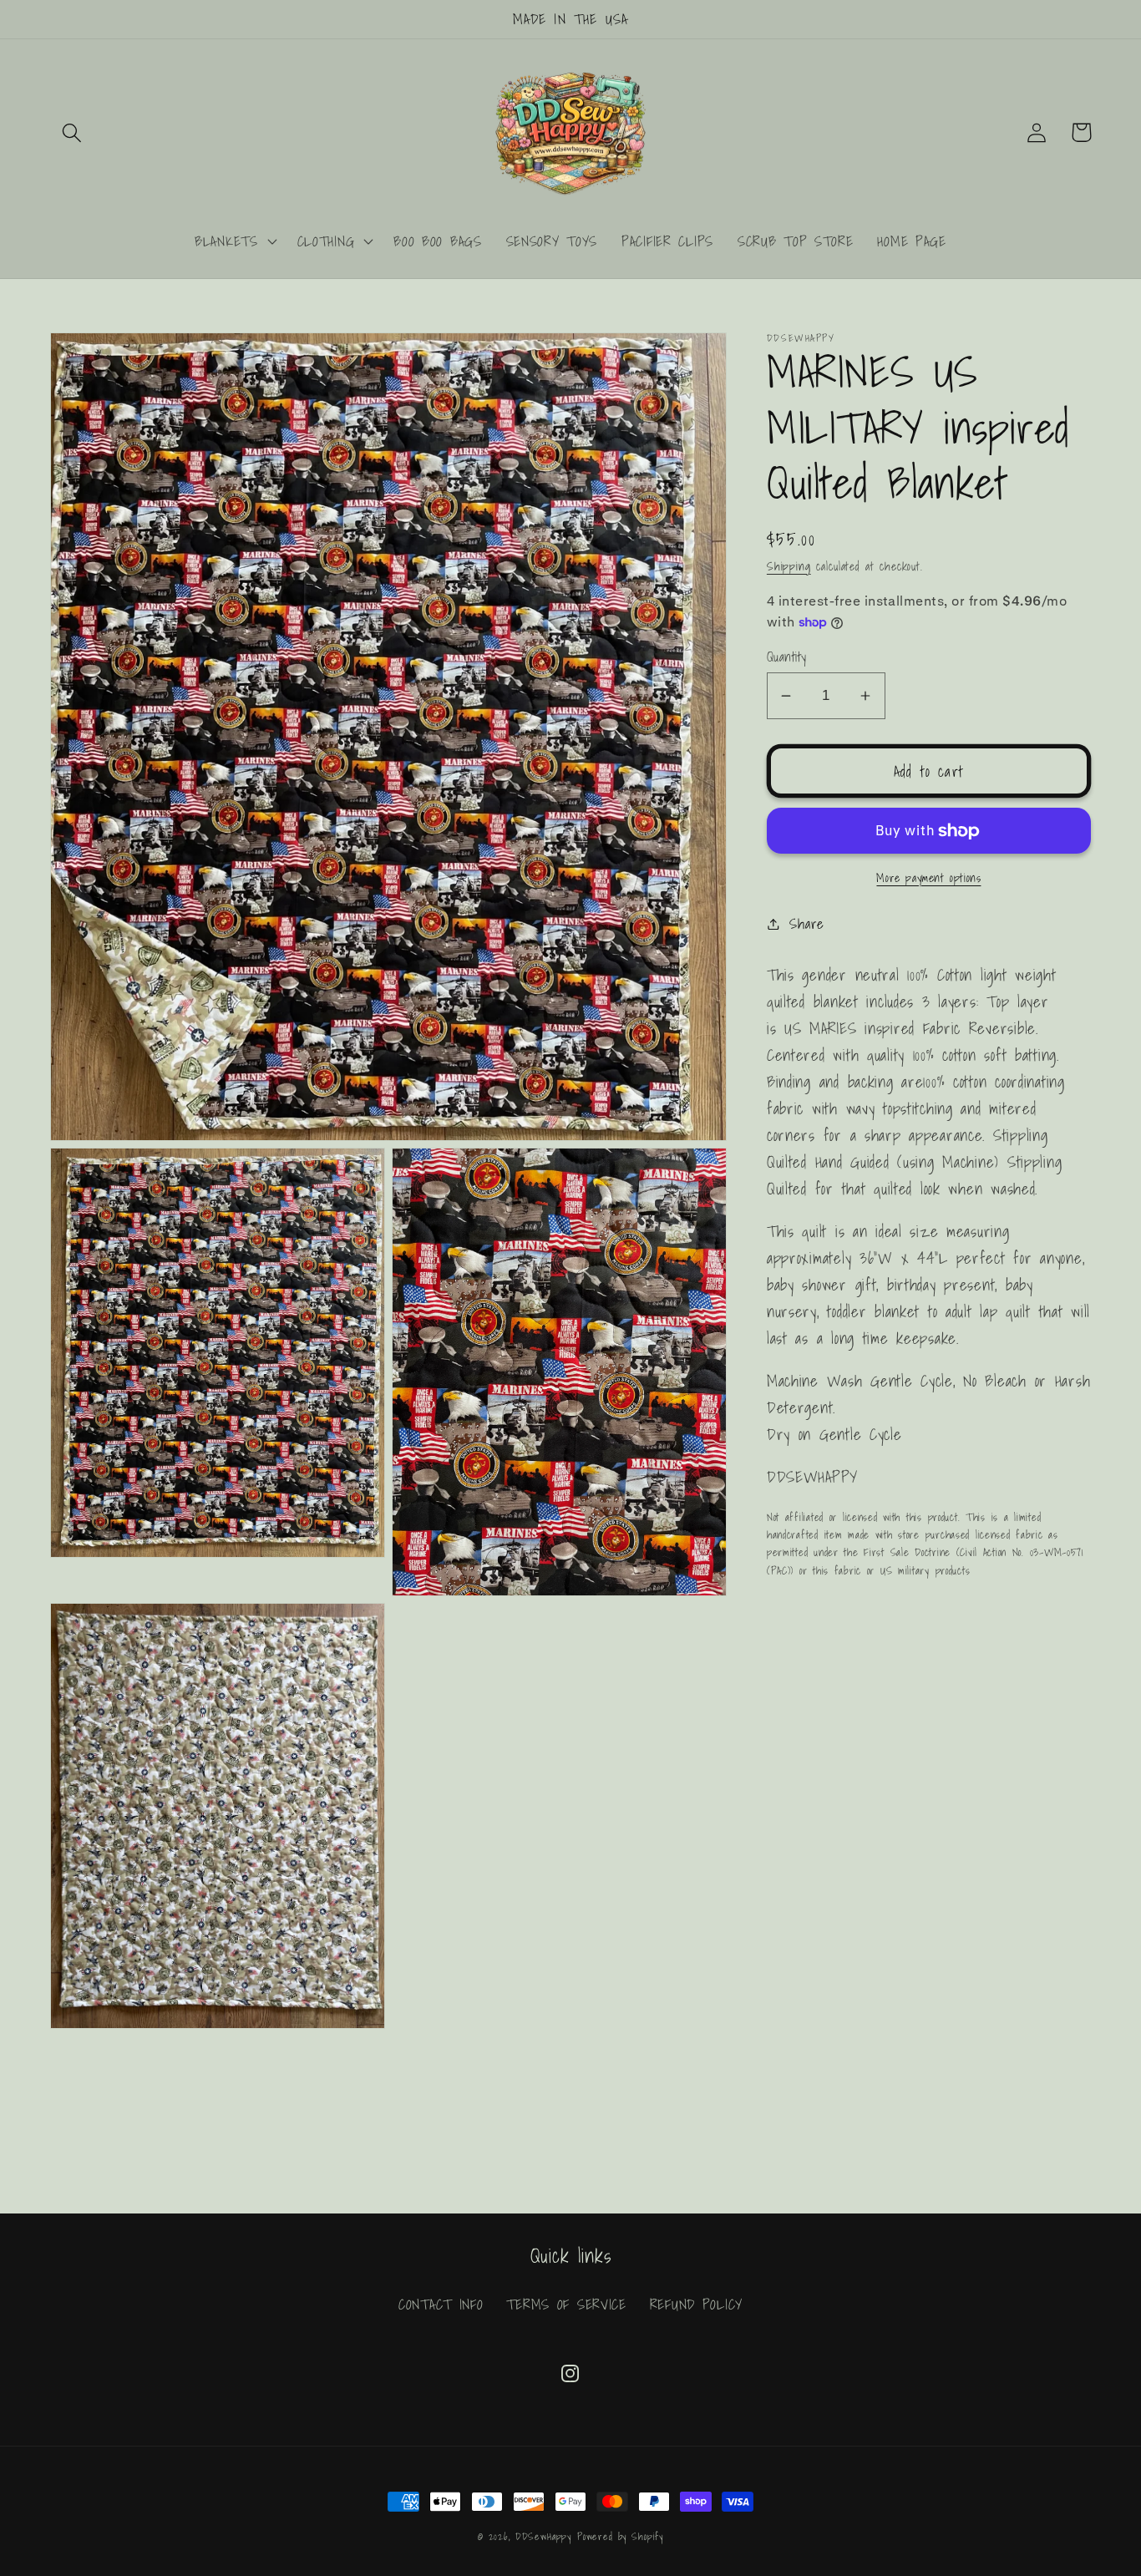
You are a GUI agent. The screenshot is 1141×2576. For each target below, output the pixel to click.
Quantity (787, 657)
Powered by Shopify (620, 2536)
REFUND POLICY (696, 2304)
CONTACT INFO (441, 2304)
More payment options (928, 878)
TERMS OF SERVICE (566, 2304)
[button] (72, 132)
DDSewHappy (543, 2536)
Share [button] (807, 923)
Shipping (789, 566)
